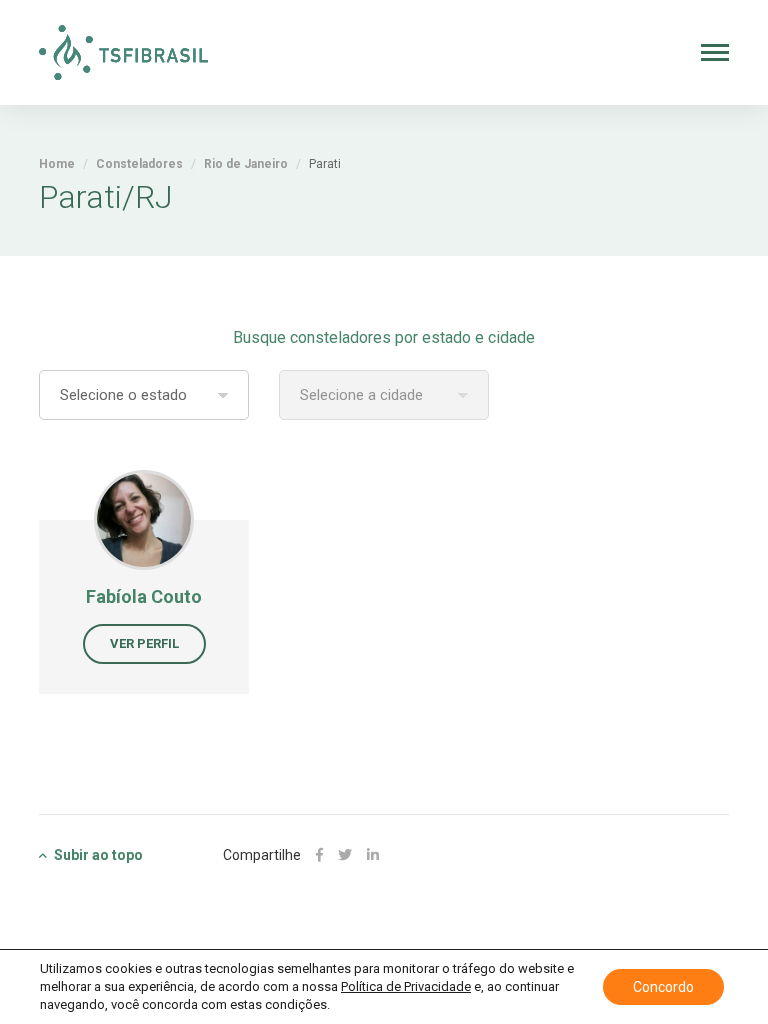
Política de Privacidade (406, 986)
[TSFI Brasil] (123, 52)
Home (57, 164)
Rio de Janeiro (246, 164)
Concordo (663, 987)
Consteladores (139, 164)
